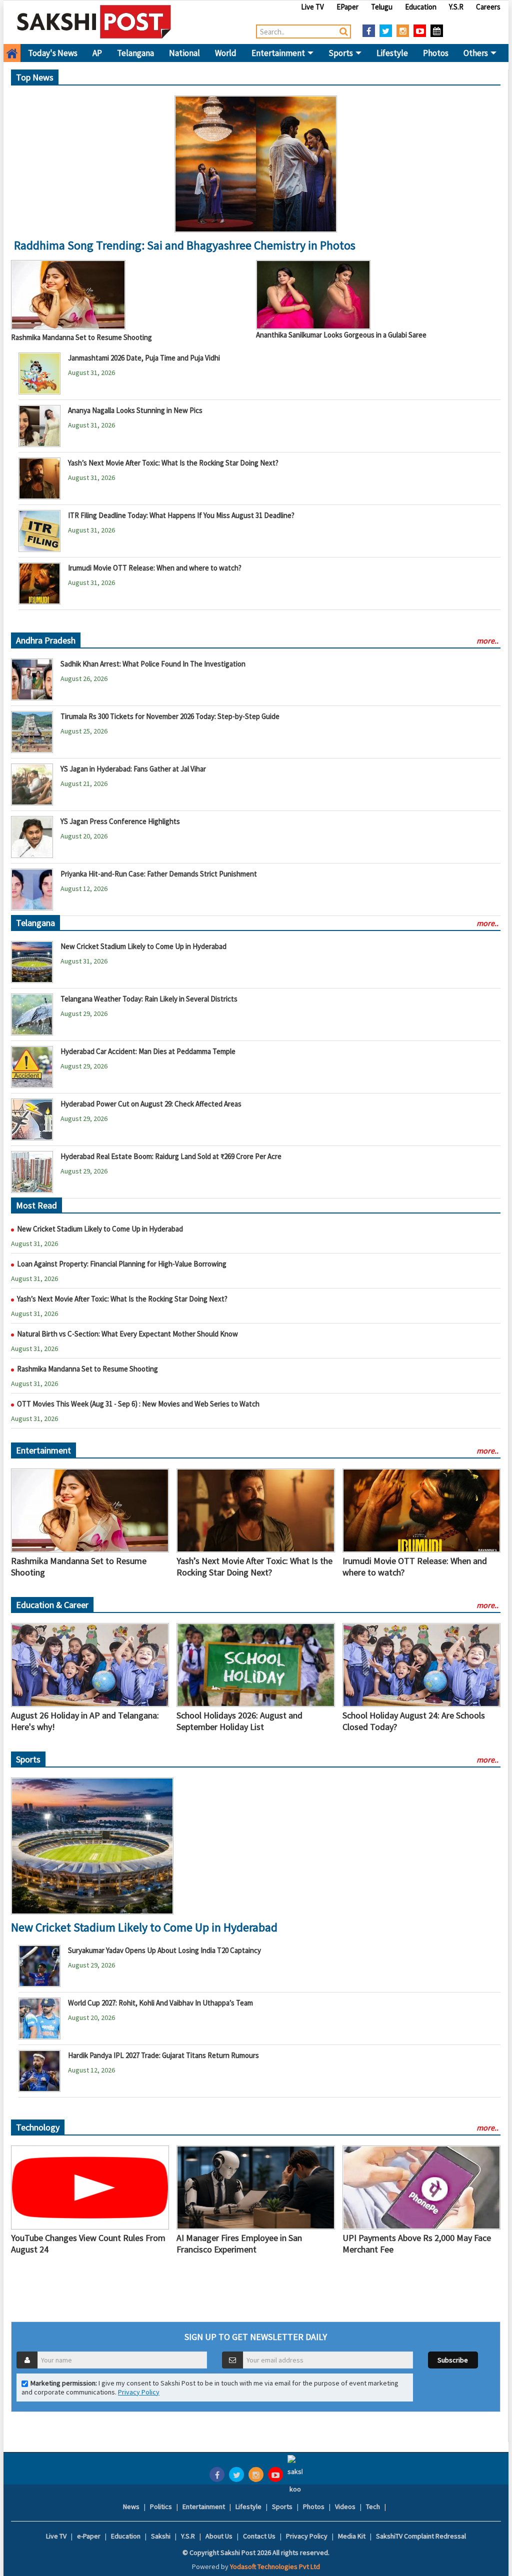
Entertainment (279, 53)
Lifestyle (392, 53)
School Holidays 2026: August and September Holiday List (239, 1721)
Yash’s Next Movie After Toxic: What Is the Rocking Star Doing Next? (173, 463)
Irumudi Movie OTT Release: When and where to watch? (155, 568)
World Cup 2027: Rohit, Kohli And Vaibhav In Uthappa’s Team (160, 2003)
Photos (436, 53)
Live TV (312, 7)
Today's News (53, 53)
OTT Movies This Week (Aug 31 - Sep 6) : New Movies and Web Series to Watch (138, 1404)
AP (97, 53)
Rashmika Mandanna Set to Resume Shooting (81, 337)
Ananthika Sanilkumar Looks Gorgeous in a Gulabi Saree (341, 335)
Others (476, 53)
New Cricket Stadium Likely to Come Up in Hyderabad (143, 946)
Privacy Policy (139, 2392)
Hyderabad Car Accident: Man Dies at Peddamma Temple (148, 1051)
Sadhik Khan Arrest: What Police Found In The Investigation (153, 664)
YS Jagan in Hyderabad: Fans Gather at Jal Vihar (133, 769)
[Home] (94, 21)
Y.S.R (456, 7)
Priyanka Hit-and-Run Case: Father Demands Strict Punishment (159, 874)
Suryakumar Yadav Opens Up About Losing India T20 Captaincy (164, 1950)
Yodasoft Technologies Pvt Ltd (275, 2566)
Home (12, 53)
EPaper (347, 7)
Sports (341, 53)
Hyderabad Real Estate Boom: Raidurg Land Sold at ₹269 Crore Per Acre (171, 1156)
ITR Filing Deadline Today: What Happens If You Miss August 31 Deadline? (181, 515)
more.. (487, 640)
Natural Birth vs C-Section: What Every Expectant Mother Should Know (127, 1334)
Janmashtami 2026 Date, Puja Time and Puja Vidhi (144, 358)
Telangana (135, 53)
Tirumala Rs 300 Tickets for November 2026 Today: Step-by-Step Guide (170, 716)
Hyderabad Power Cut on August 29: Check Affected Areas (151, 1104)
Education (421, 7)
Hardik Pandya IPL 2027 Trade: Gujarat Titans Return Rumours (163, 2055)
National (184, 53)
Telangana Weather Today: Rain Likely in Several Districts (149, 999)
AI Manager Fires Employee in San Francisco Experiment (239, 2243)
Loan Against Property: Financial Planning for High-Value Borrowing (213, 245)
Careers (488, 7)
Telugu (382, 7)
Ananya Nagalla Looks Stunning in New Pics (135, 410)
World (226, 53)
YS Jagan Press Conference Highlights (120, 821)
